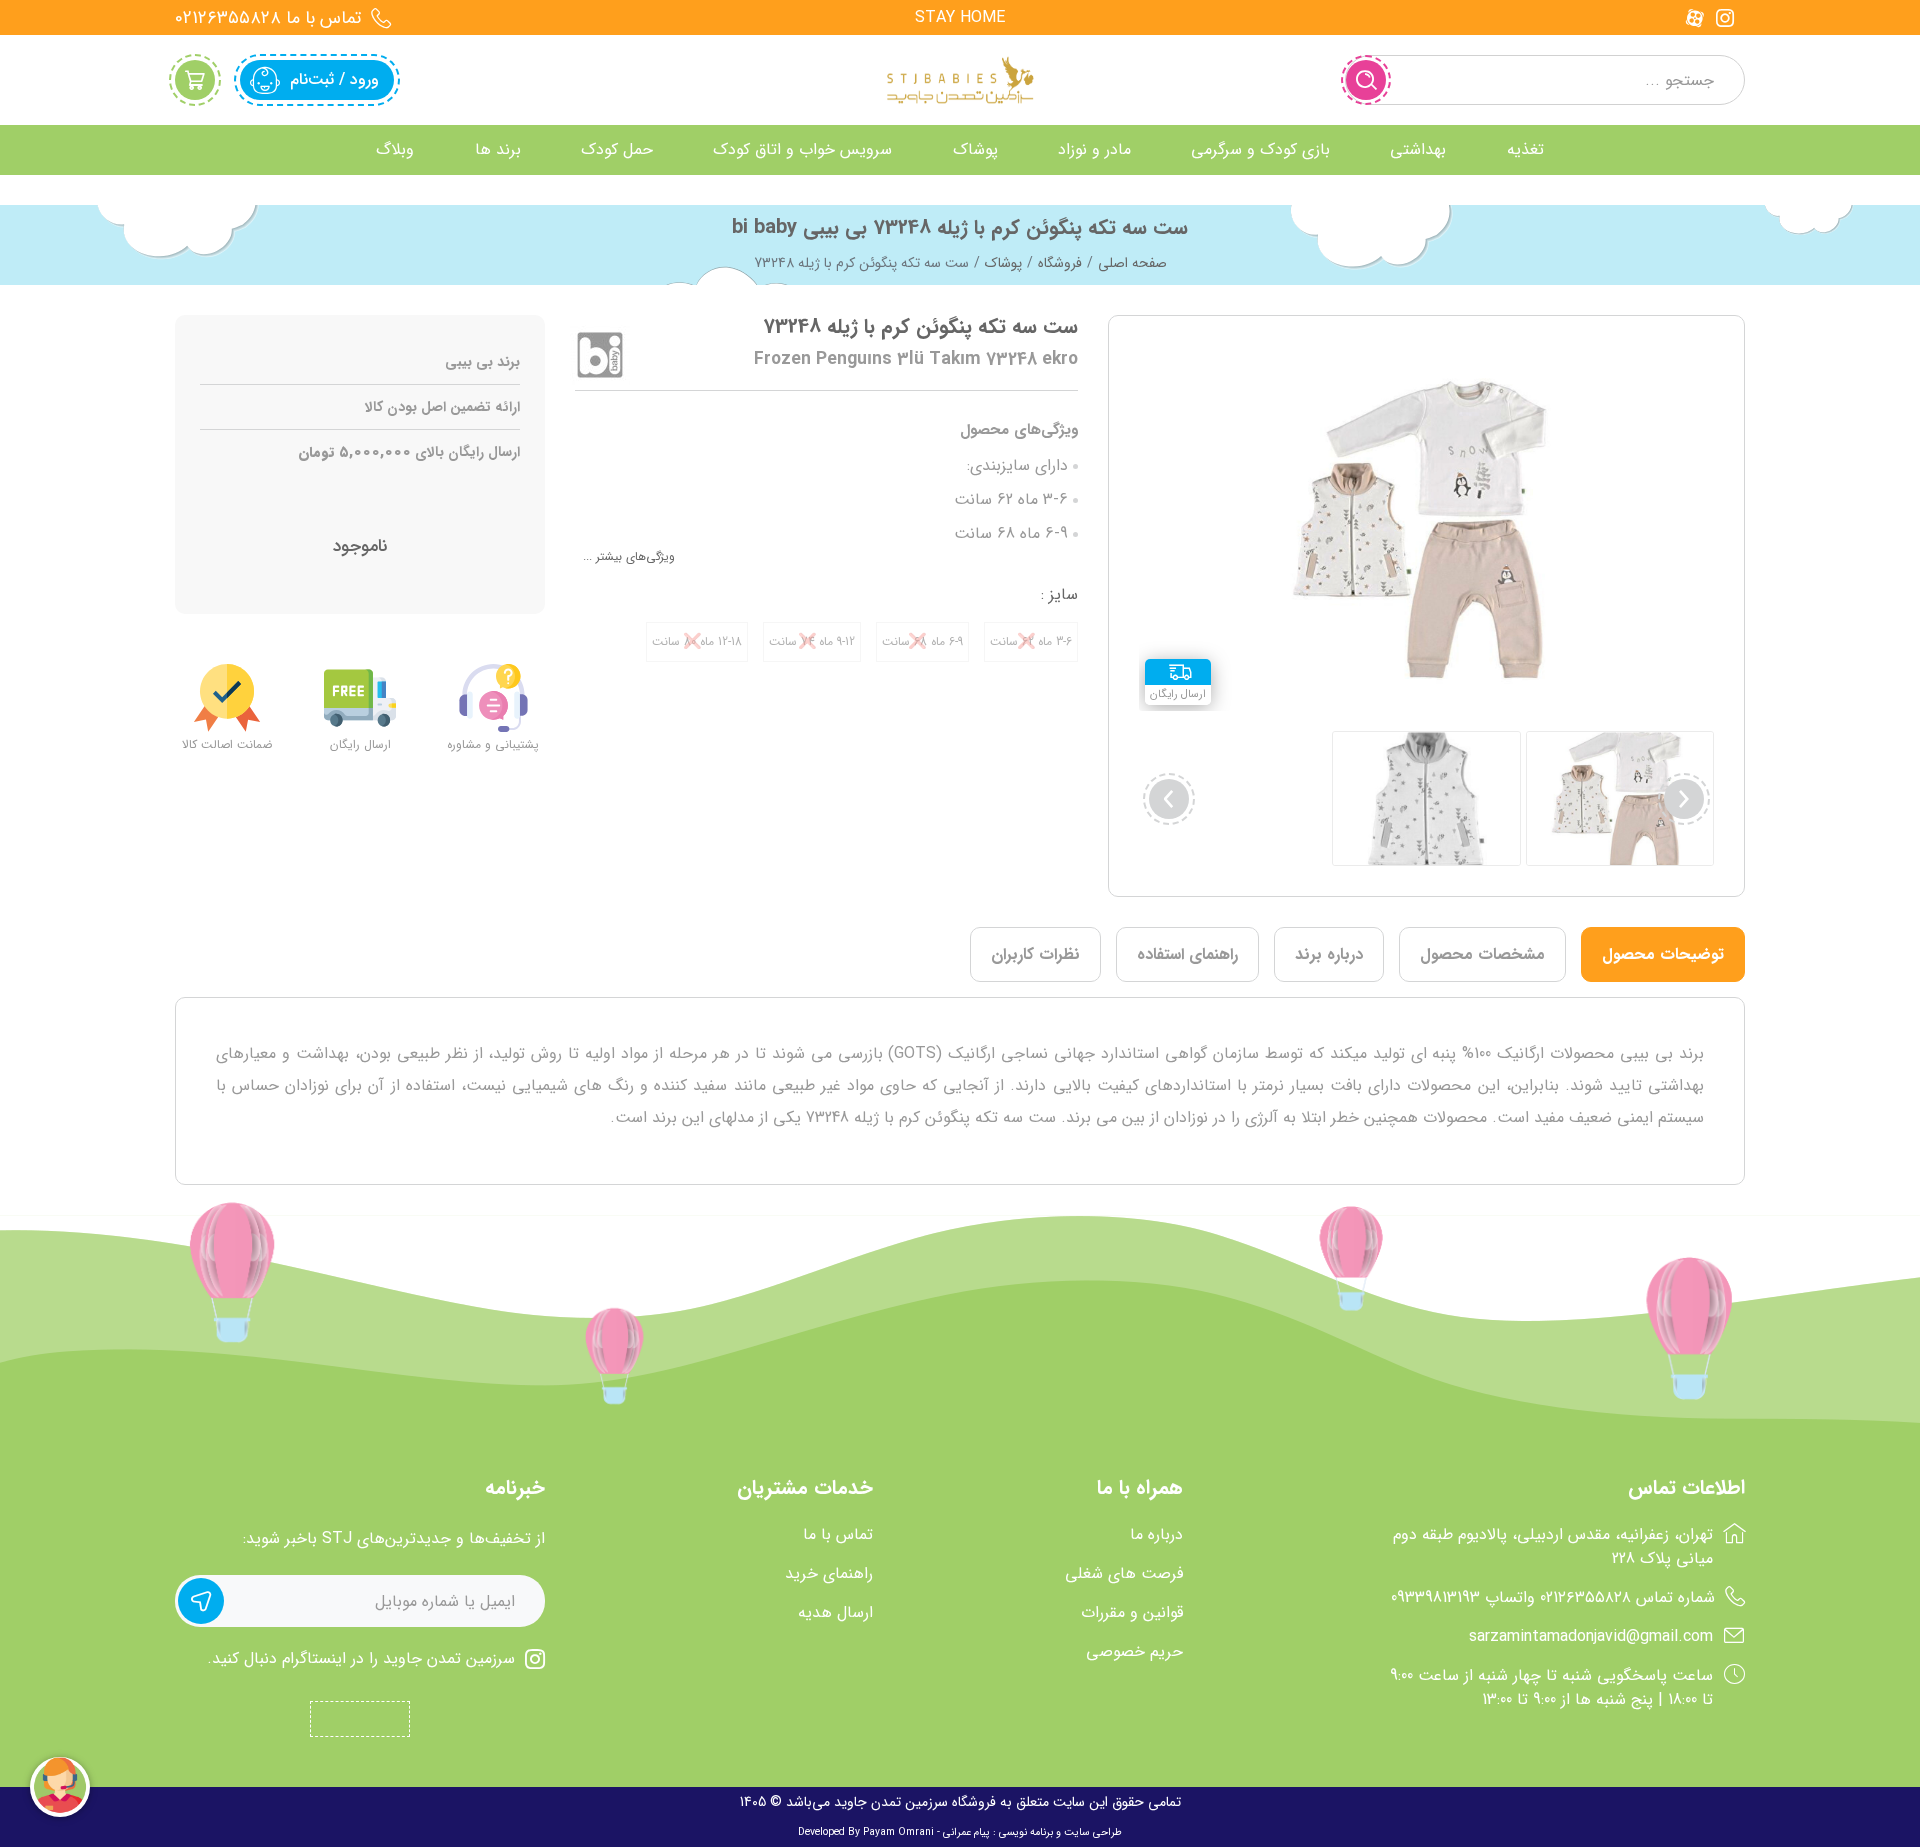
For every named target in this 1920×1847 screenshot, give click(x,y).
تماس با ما (838, 1535)
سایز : (1059, 594)
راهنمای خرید (829, 1574)
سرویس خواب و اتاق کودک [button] (802, 149)
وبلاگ (395, 149)
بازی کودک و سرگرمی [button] (1260, 149)
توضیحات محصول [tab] (1663, 954)
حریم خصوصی (1134, 1652)
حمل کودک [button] (617, 149)
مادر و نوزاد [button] (1094, 149)
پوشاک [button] (975, 149)
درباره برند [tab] (1329, 954)
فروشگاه (1060, 263)
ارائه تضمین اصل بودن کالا (442, 407)
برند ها (498, 149)
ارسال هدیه (835, 1613)
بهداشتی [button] (1418, 149)
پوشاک (1003, 263)
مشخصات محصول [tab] (1482, 954)
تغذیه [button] (1525, 149)
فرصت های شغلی (1124, 1574)
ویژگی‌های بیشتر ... (629, 556)
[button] (1169, 799)
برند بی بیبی (482, 362)
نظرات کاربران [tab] (1035, 954)
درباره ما (1156, 1535)
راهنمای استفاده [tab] (1187, 954)
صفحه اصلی (1132, 263)
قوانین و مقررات (1132, 1613)
